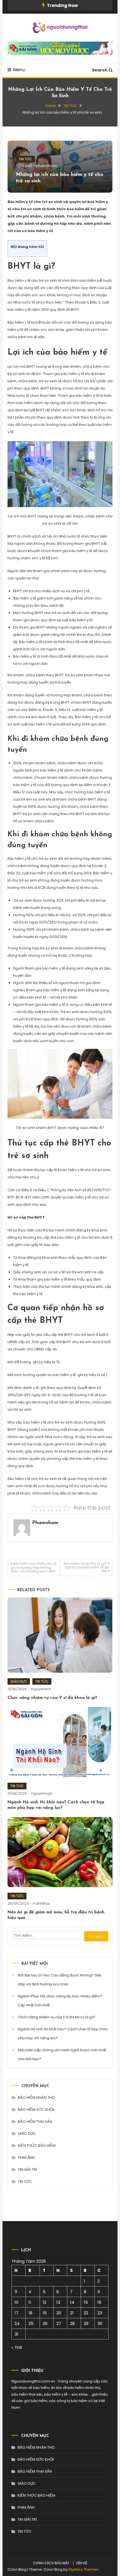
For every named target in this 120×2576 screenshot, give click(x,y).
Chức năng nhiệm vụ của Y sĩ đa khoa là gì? (52, 1698)
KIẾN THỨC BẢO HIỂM (37, 2146)
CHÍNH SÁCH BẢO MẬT (51, 2563)
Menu (19, 70)
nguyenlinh (41, 1689)
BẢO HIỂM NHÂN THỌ (36, 2098)
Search (100, 70)
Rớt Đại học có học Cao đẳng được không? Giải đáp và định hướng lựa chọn (59, 1980)
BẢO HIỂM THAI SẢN (35, 2122)
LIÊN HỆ (82, 2563)
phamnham (47, 166)
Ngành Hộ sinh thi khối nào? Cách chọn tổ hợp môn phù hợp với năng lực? (63, 2034)
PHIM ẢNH (26, 2158)
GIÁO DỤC (19, 1681)
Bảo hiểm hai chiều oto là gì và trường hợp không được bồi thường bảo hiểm (33, 1567)
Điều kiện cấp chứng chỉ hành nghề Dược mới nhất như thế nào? (62, 2055)
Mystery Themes (83, 2569)
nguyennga (42, 1793)
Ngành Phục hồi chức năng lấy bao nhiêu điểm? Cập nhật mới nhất (60, 2001)
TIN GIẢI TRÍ (27, 2170)
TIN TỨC (25, 159)
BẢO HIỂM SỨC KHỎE (36, 2110)
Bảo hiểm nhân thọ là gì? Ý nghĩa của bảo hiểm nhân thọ (87, 1567)
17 (16, 2313)
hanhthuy (42, 1903)
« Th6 (17, 2347)
